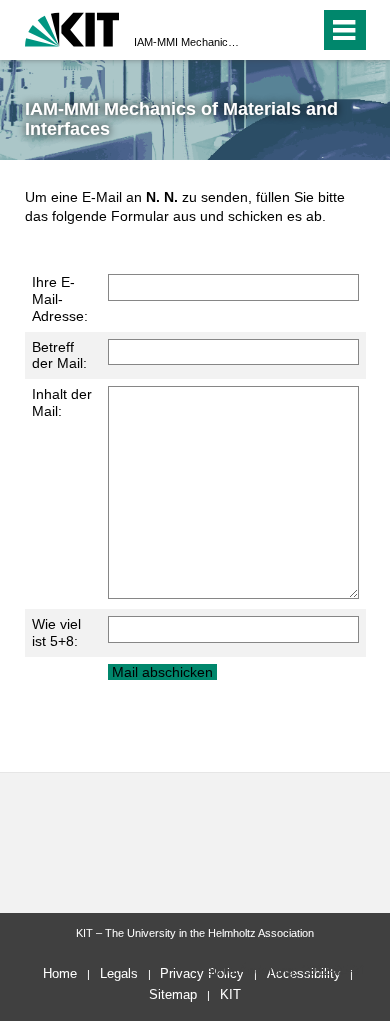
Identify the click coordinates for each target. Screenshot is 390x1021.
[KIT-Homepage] (72, 27)
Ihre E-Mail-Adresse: (60, 299)
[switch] (268, 30)
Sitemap (173, 994)
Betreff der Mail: (59, 355)
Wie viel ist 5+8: (56, 632)
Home (60, 973)
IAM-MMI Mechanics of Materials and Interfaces (189, 42)
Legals (119, 973)
